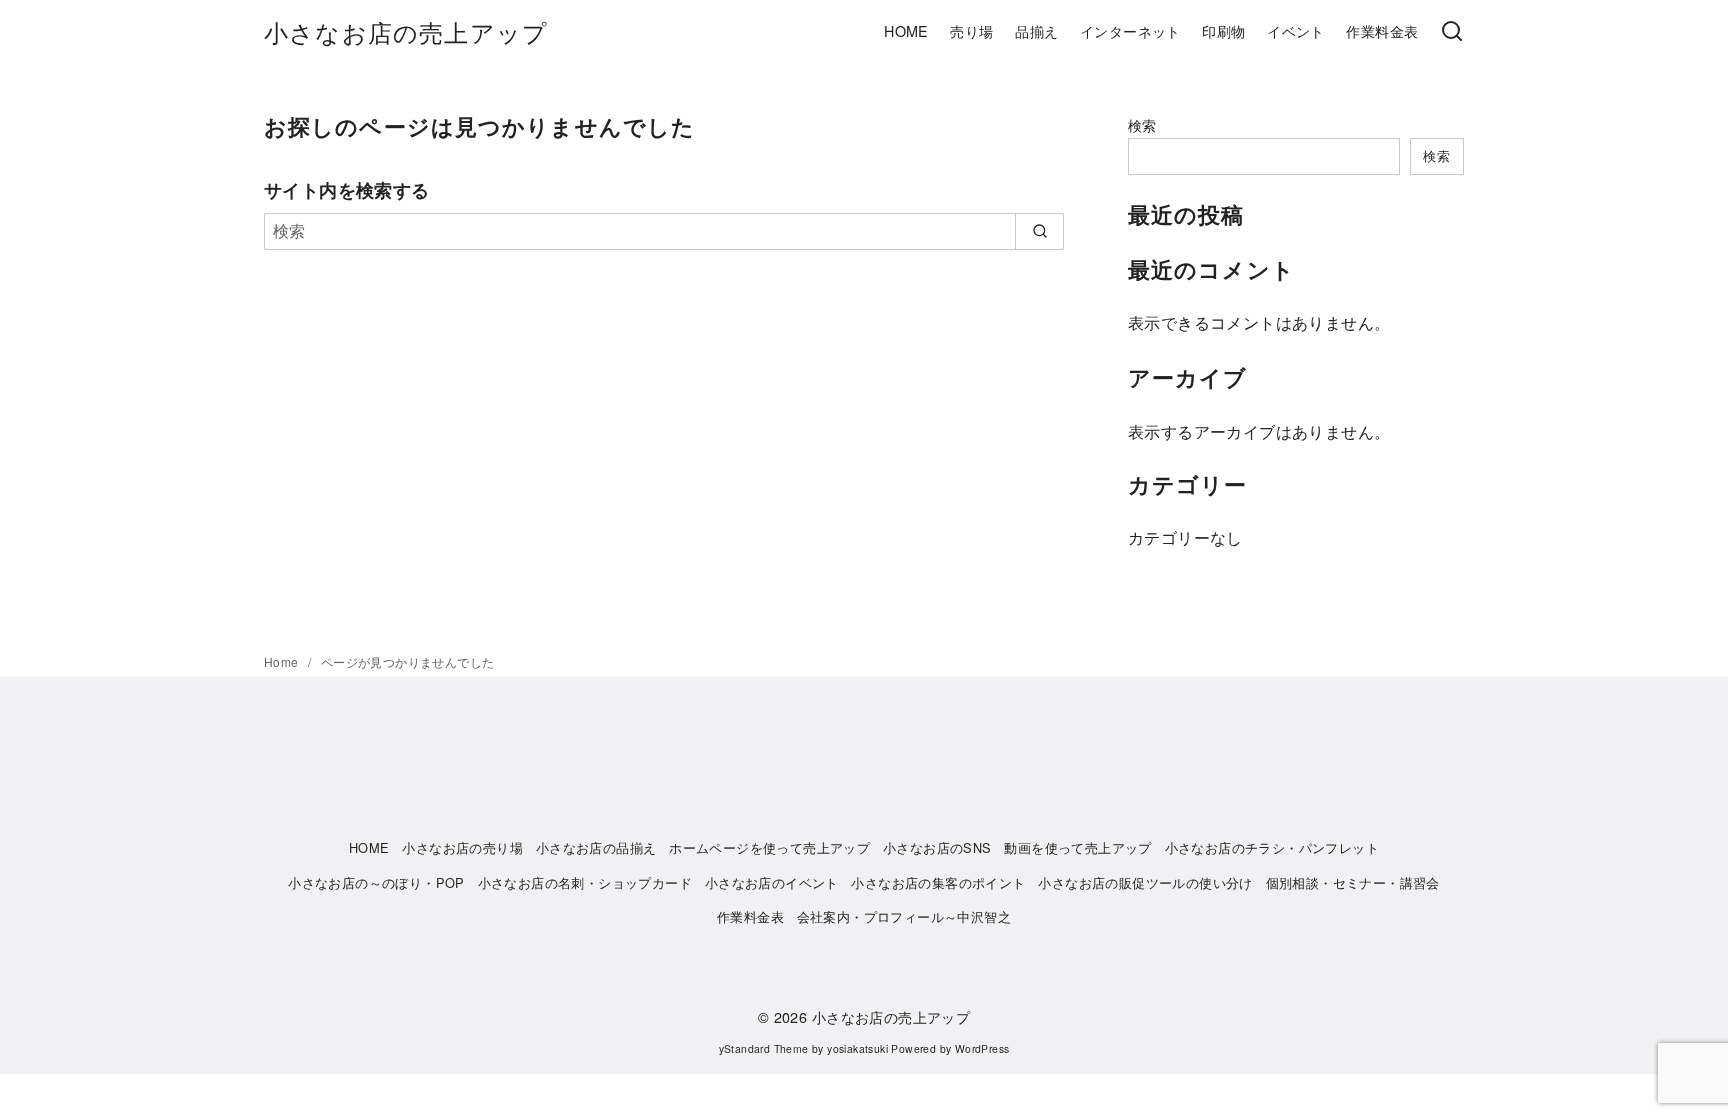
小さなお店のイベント (772, 882)
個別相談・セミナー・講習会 (1353, 882)
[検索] (1452, 32)
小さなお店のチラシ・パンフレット (1272, 847)
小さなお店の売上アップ (406, 31)
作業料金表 (1382, 30)
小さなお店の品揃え (596, 847)
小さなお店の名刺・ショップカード (585, 882)
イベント (1296, 30)
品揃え (1036, 30)
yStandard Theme (764, 1048)
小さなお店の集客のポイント (938, 882)
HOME (906, 30)
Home (283, 661)
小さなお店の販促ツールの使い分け (1145, 882)
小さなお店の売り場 (462, 847)
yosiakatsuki (857, 1048)
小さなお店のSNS (937, 847)
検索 (1142, 124)
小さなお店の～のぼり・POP (376, 882)
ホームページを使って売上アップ (769, 847)
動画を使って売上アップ (1077, 847)
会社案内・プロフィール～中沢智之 (904, 916)
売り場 (971, 30)
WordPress (982, 1048)
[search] (1039, 231)
